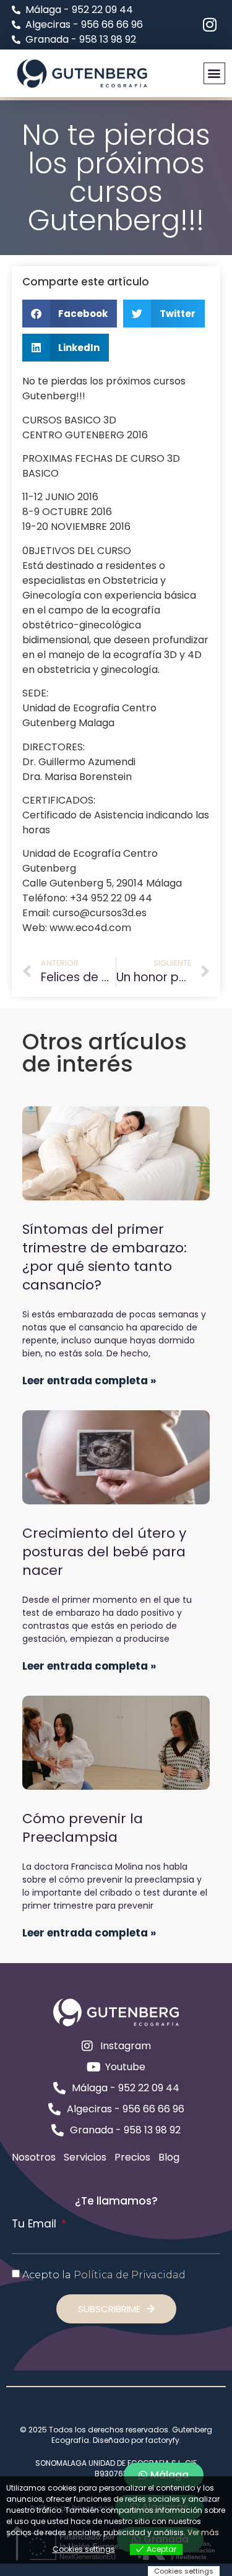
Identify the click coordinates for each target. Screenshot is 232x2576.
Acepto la (104, 2274)
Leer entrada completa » (89, 1381)
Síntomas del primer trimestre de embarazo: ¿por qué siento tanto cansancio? (105, 1257)
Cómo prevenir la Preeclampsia (83, 1828)
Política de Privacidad (130, 2274)
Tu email (36, 2224)
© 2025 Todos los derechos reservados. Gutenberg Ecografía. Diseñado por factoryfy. (116, 2435)
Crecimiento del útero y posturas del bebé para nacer (104, 1552)
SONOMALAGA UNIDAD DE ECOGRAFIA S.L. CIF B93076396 (116, 2468)
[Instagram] (209, 24)
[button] (214, 73)
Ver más (203, 2532)
